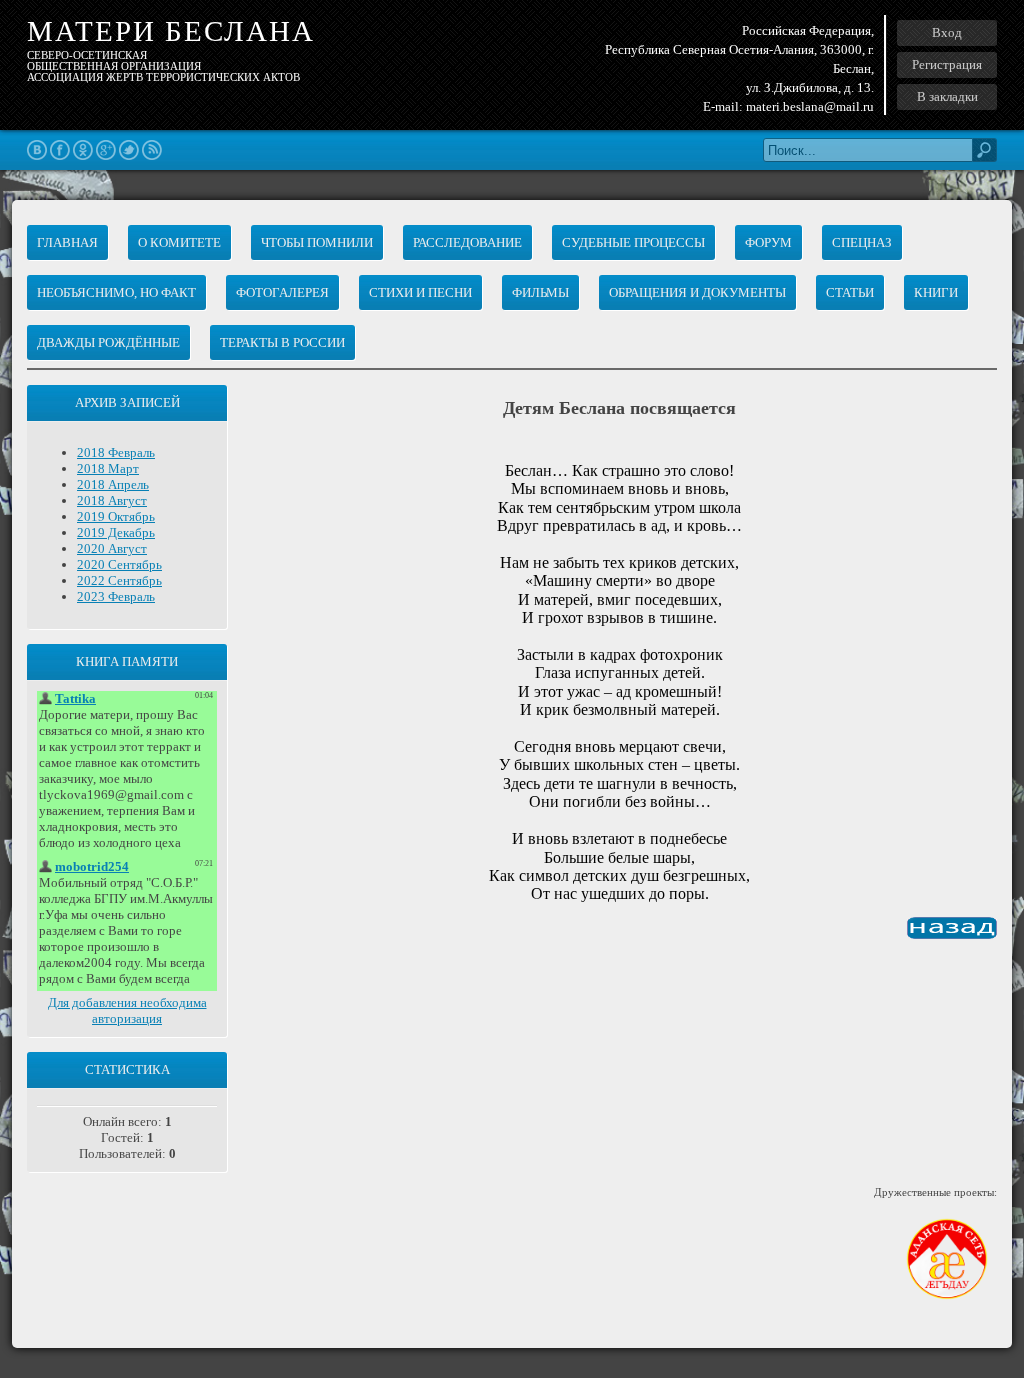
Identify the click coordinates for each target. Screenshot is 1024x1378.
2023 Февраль (116, 596)
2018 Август (112, 500)
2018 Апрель (113, 484)
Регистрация (947, 64)
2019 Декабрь (116, 532)
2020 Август (112, 548)
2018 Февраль (116, 452)
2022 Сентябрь (119, 580)
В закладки (947, 96)
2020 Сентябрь (119, 564)
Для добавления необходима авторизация (127, 1010)
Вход (947, 32)
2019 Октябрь (116, 516)
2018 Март (108, 468)
